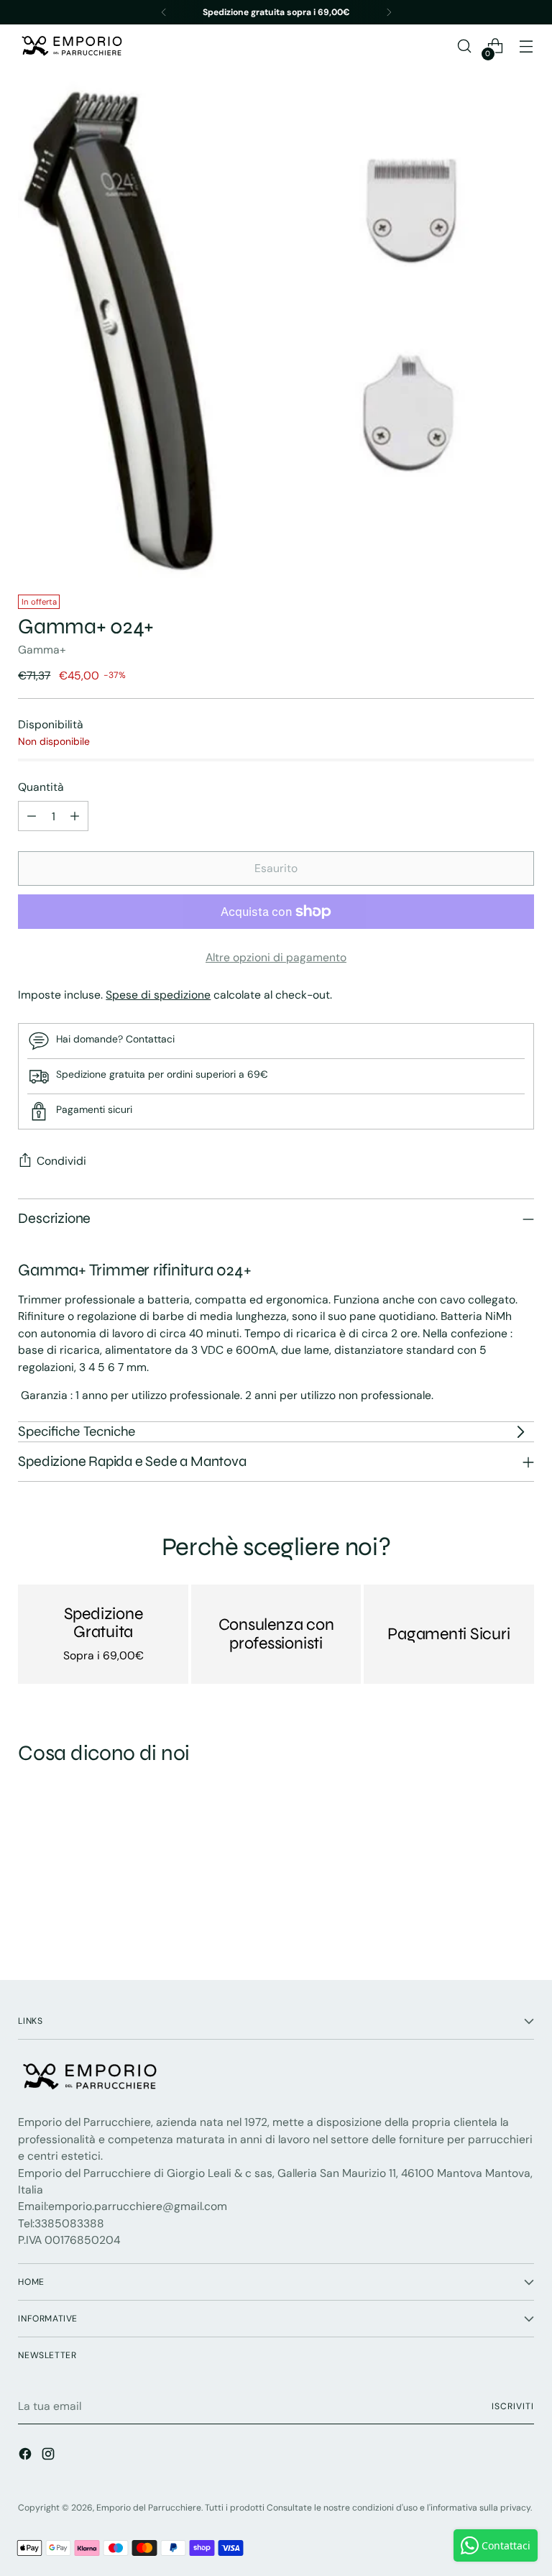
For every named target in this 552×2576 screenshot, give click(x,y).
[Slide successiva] (522, 1930)
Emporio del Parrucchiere (149, 2508)
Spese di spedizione (158, 995)
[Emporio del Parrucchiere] (72, 46)
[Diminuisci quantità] (32, 816)
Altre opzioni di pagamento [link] (276, 957)
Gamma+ (42, 650)
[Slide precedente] (489, 1930)
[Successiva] (389, 12)
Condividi (61, 1161)
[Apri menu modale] (526, 46)
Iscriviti (512, 2406)
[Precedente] (164, 12)
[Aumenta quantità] (75, 816)
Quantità (41, 787)
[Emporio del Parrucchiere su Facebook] (27, 2456)
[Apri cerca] (465, 46)
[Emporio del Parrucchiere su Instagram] (50, 2456)
